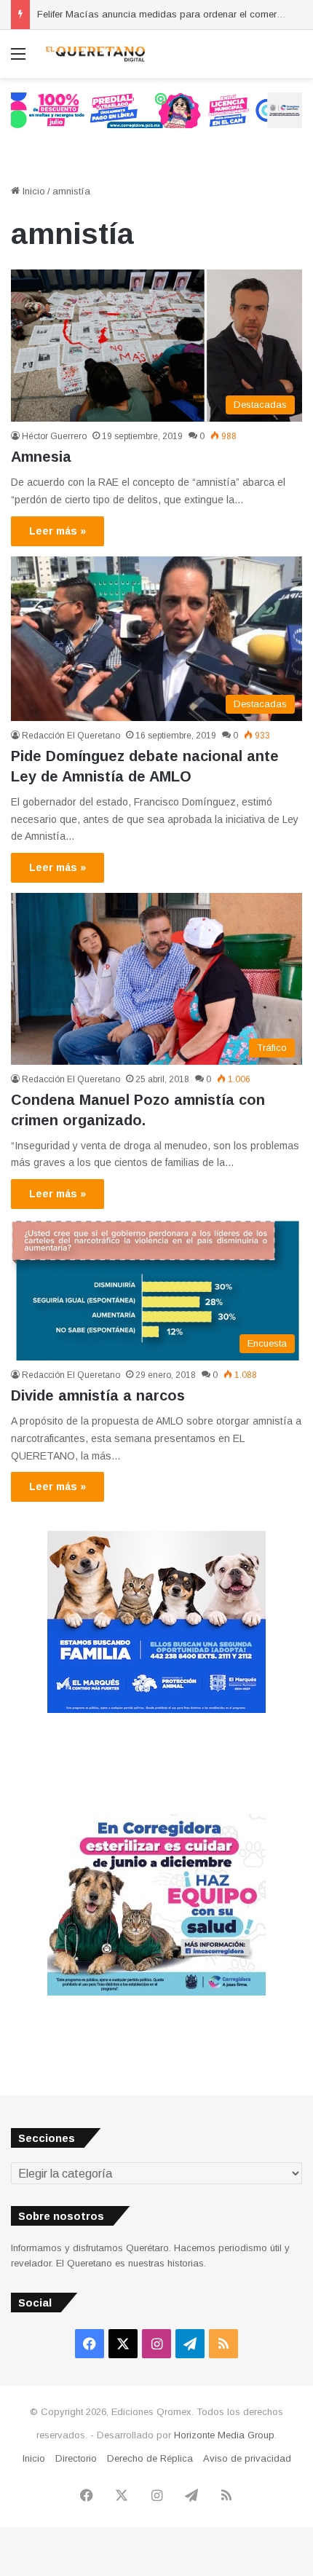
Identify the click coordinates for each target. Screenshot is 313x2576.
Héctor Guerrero (54, 436)
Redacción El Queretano (71, 736)
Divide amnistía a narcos (98, 1395)
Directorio (76, 2458)
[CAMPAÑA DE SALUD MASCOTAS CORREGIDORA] (156, 1992)
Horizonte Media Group (224, 2435)
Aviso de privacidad (247, 2458)
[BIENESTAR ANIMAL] (156, 1710)
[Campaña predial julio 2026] (156, 110)
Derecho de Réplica (150, 2458)
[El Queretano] (95, 54)
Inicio (32, 191)
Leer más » (58, 531)
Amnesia (41, 457)
